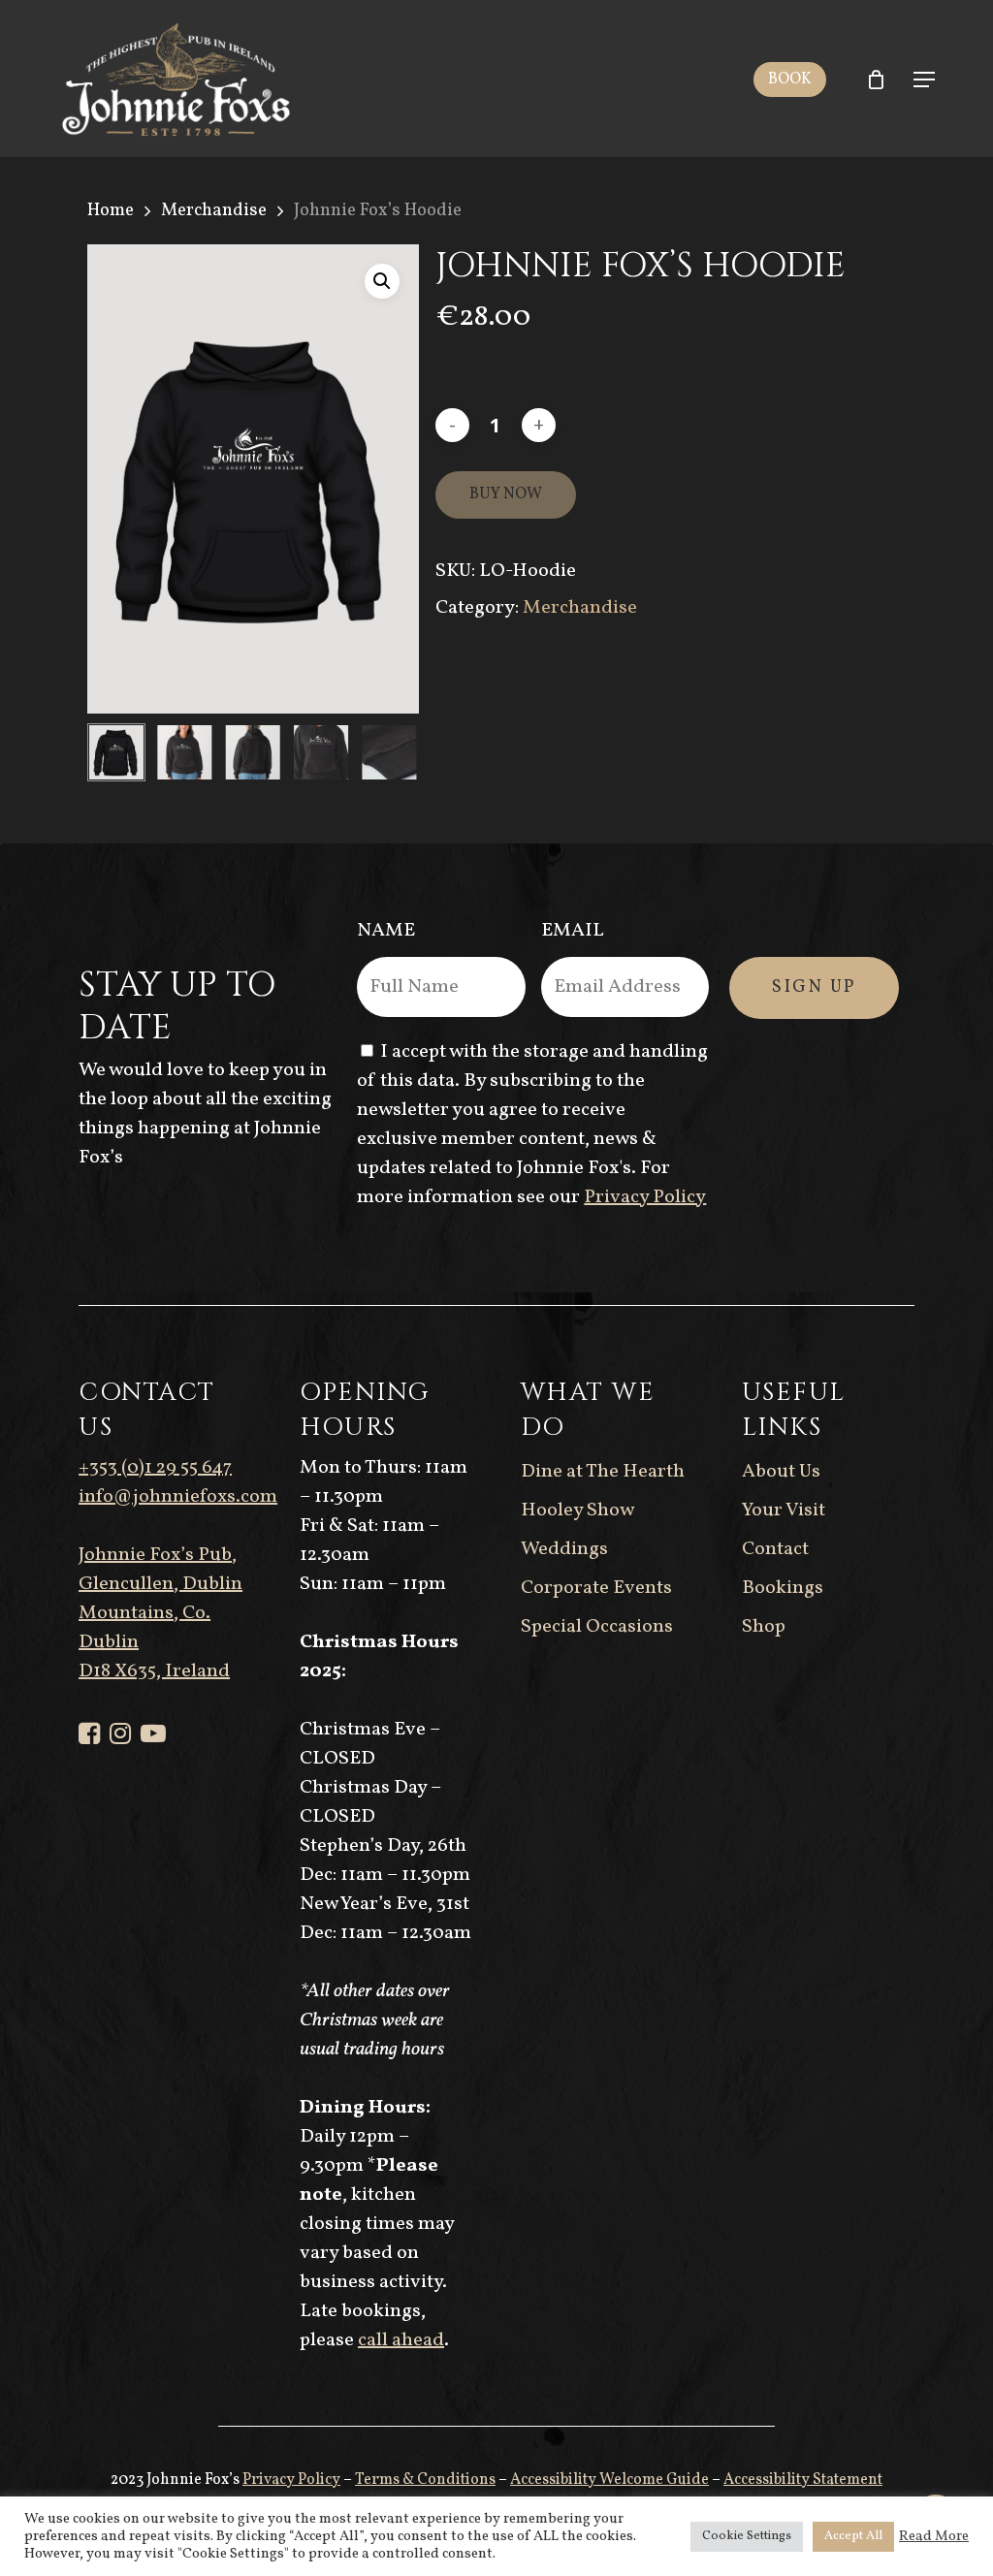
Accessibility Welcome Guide (609, 2480)
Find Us (790, 20)
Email (573, 931)
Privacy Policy (645, 1197)
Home (111, 210)
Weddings (564, 1549)
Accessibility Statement (803, 2480)
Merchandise (214, 210)
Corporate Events (596, 1588)
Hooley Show (577, 1511)
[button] (924, 80)
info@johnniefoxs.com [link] (178, 1497)
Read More (934, 2536)
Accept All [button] (853, 2536)
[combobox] (496, 49)
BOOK (790, 80)
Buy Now (506, 494)
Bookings (783, 1588)
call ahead (401, 2340)
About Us (781, 1472)
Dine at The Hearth (603, 1472)
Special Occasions (597, 1627)
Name (386, 931)
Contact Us (672, 20)
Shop (764, 1627)
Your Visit (784, 1511)
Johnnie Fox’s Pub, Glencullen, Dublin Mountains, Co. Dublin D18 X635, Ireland (160, 1613)
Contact (775, 1549)
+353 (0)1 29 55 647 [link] (155, 1468)
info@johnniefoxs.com (489, 20)
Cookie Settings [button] (747, 2536)
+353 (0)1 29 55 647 (261, 20)
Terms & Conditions (425, 2480)
